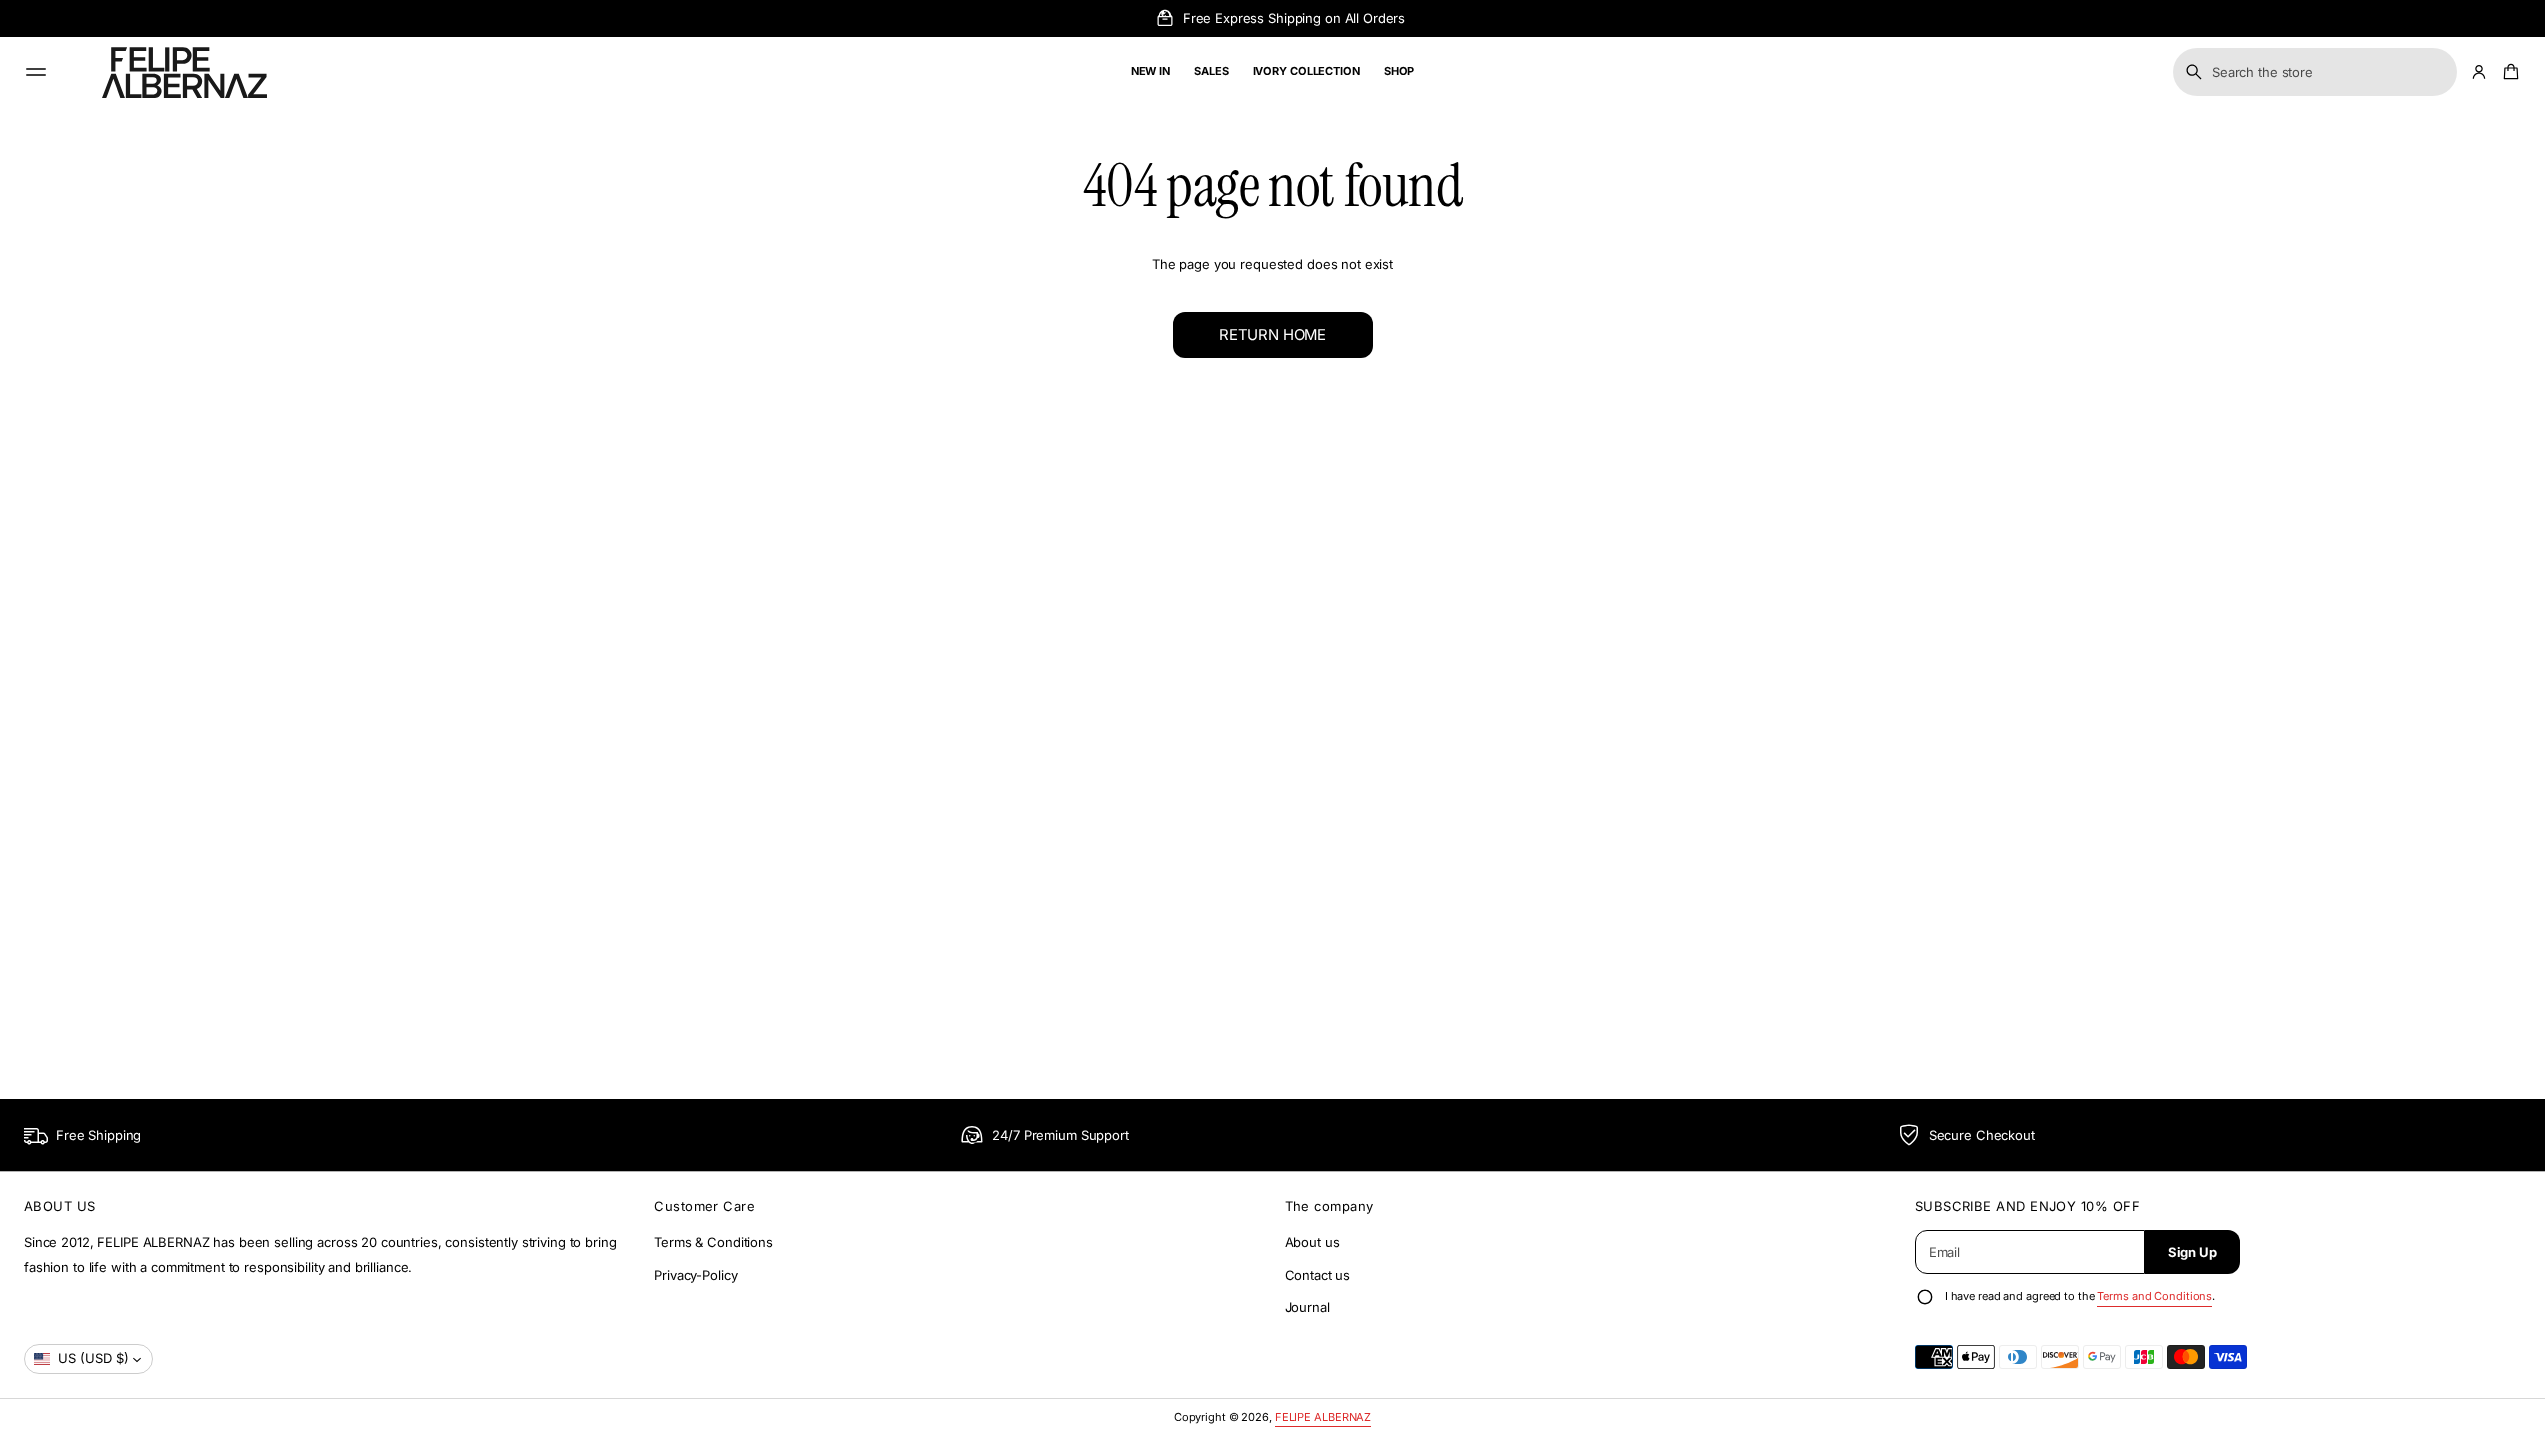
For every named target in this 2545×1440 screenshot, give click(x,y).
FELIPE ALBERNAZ (1323, 1417)
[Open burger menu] (36, 72)
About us (1312, 1242)
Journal (1307, 1307)
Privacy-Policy (695, 1275)
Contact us (1318, 1275)
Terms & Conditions (713, 1242)
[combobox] (2315, 72)
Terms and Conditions (2154, 1296)
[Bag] (2508, 72)
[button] (2315, 72)
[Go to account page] (2479, 72)
